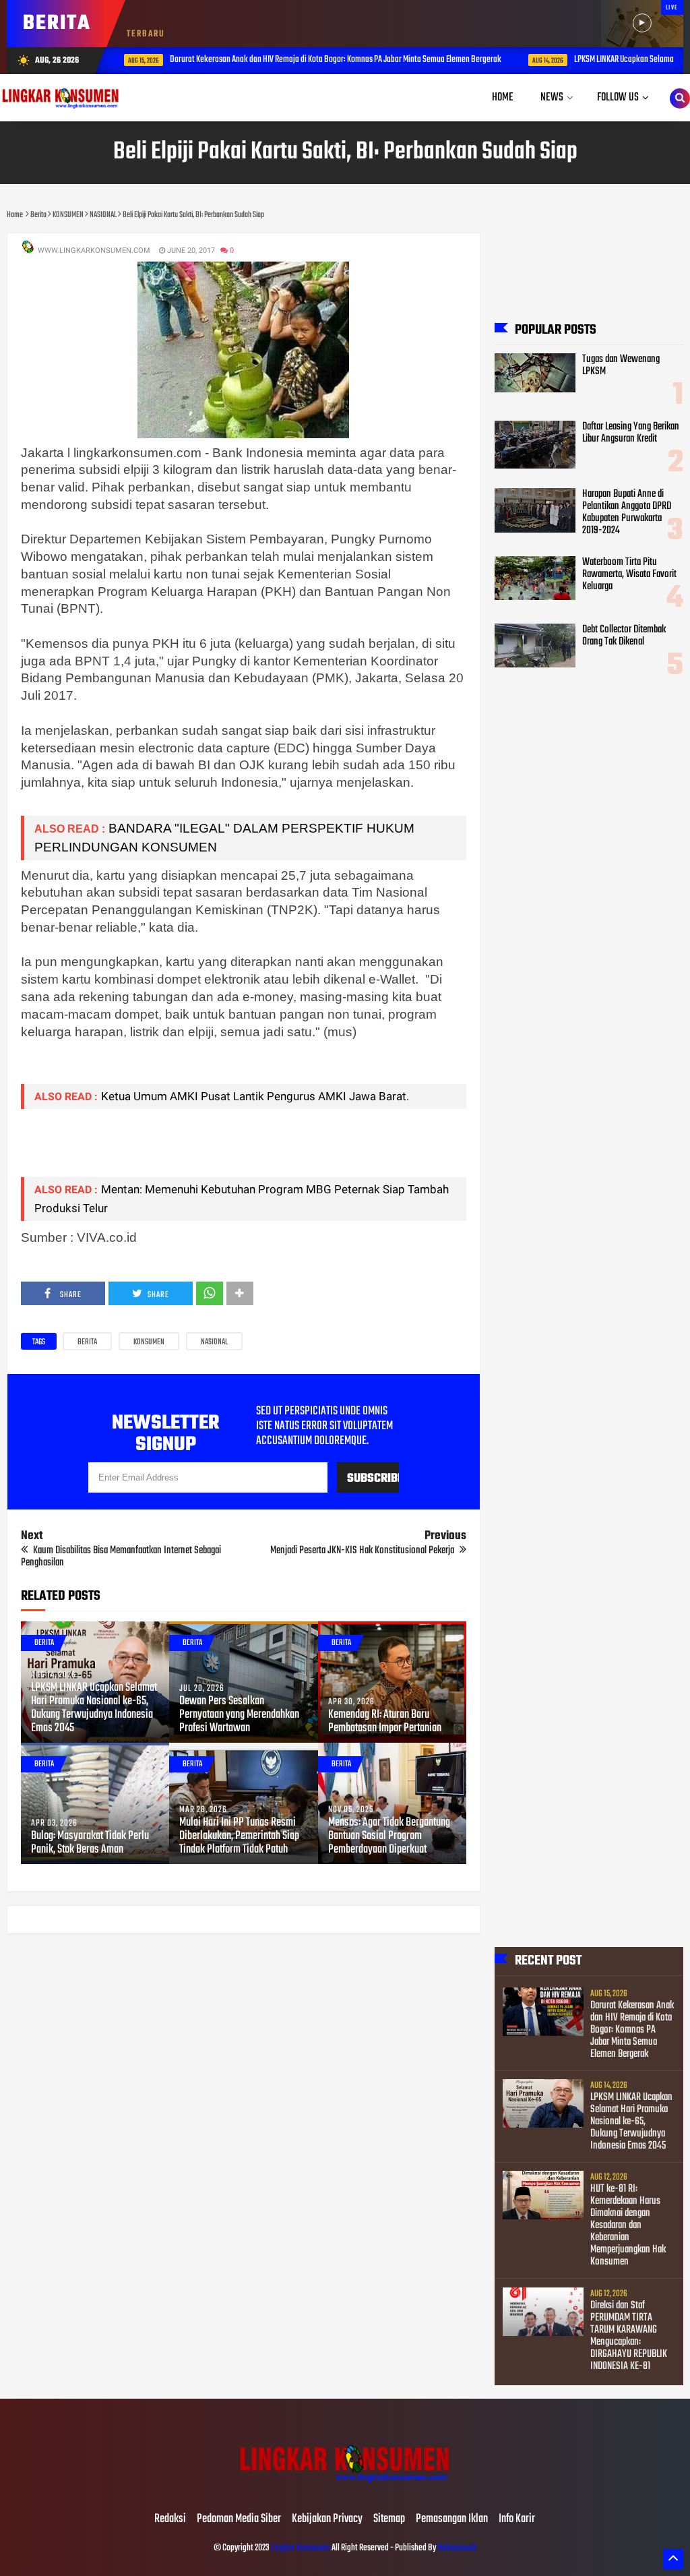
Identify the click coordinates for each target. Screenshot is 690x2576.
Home (503, 97)
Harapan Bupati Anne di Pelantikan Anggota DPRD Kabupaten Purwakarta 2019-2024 (627, 512)
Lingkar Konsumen (301, 2548)
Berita (87, 1342)
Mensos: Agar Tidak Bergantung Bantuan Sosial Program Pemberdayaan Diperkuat (389, 1836)
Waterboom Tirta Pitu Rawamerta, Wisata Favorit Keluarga (629, 574)
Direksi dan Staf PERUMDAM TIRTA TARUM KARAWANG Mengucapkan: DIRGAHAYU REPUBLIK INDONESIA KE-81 (629, 2336)
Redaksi (170, 2519)
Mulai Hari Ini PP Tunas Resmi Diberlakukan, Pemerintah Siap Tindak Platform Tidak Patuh (239, 1836)
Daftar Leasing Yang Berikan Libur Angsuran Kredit (631, 433)
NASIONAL (214, 1342)
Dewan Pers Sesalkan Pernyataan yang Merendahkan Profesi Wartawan (239, 1715)
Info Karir (517, 2519)
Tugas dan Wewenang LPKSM (621, 365)
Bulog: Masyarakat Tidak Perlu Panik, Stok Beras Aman (90, 1843)
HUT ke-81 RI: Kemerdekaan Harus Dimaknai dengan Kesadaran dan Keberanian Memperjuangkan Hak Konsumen (628, 2225)
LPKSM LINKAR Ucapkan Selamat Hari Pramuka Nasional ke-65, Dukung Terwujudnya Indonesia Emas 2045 (94, 1708)
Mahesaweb (456, 2548)
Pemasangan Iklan (452, 2519)
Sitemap (389, 2519)
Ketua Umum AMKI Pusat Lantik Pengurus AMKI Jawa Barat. (255, 1096)
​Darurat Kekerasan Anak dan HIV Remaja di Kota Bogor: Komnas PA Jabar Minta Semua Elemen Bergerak (331, 60)
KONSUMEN (149, 1342)
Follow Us (618, 97)
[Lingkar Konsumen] (345, 2491)
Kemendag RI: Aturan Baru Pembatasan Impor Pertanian (385, 1722)
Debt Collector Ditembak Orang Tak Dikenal (624, 636)
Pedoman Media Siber (239, 2519)
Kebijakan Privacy (327, 2519)
